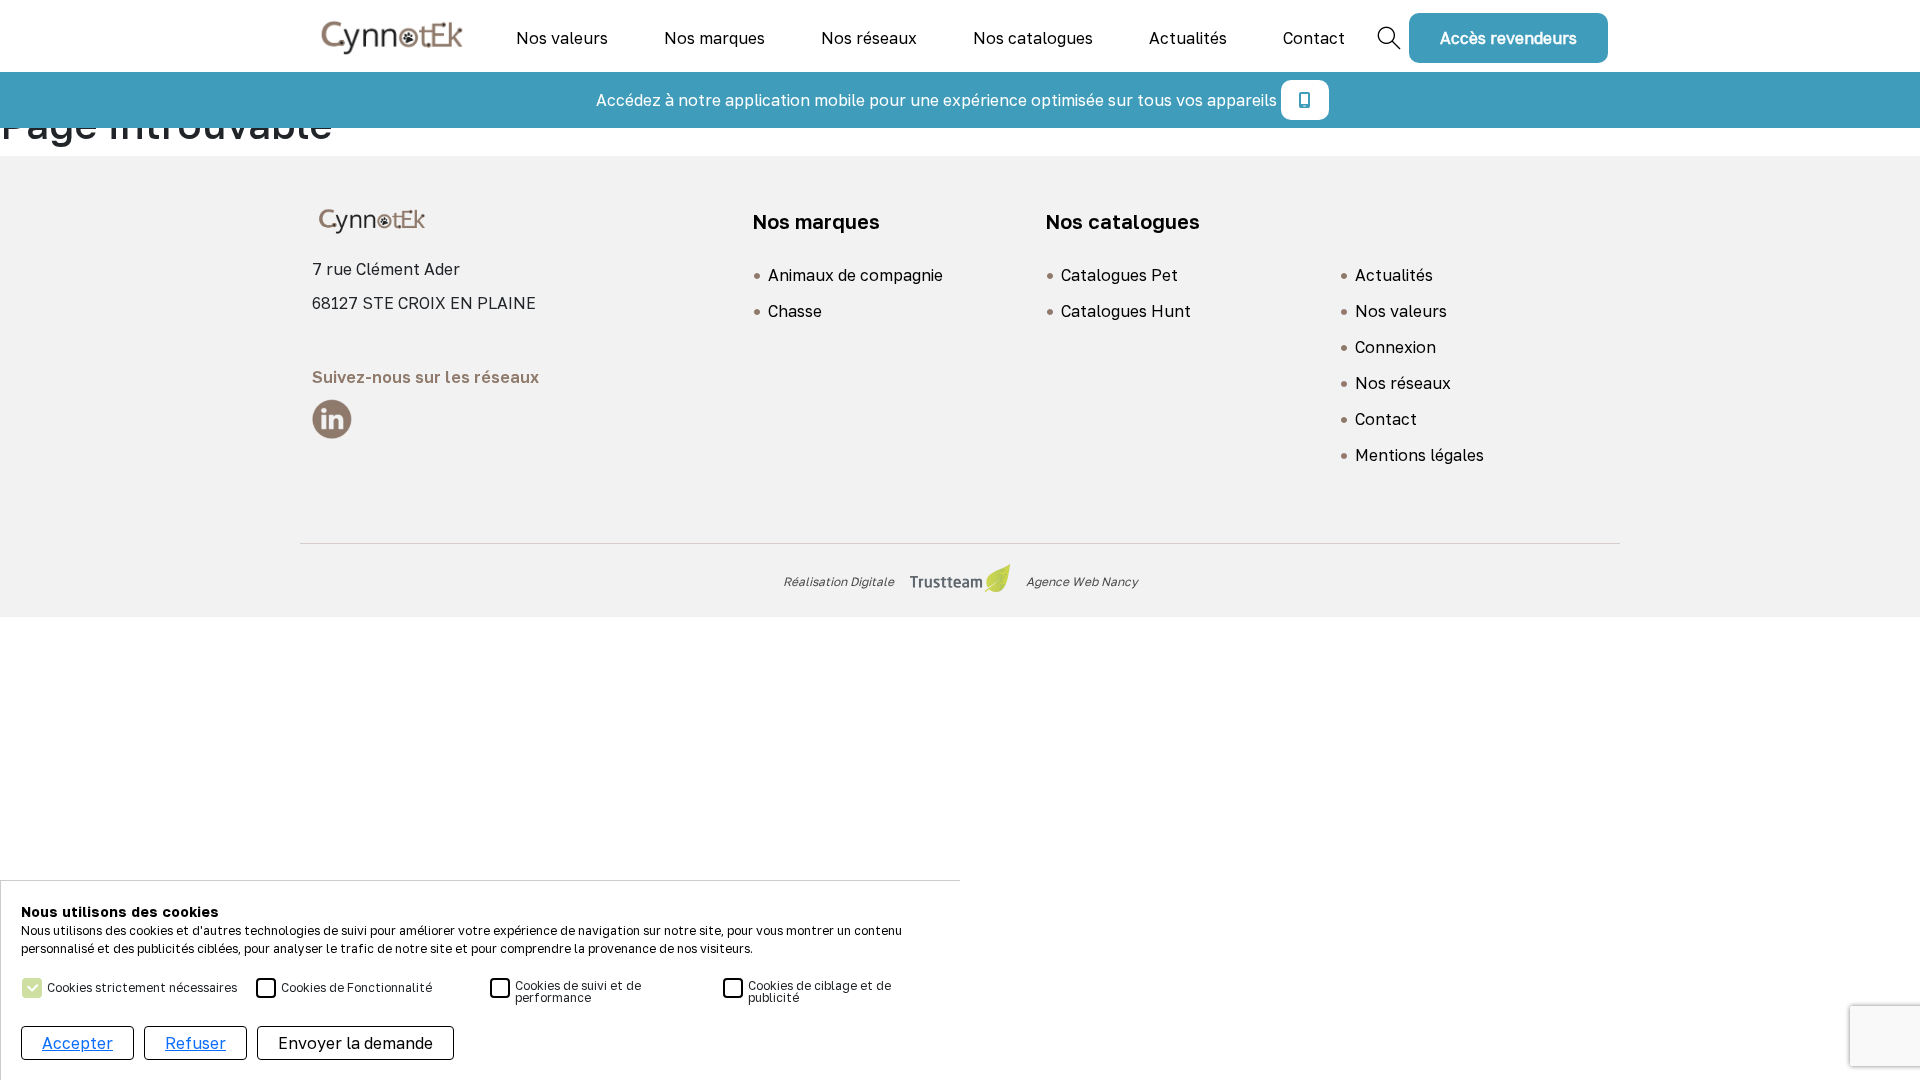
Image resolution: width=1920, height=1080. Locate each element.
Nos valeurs (562, 38)
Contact (1314, 38)
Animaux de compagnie (855, 275)
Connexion (1395, 347)
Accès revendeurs (1508, 38)
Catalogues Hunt (1126, 311)
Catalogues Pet (1119, 275)
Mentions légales (1419, 455)
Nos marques (714, 38)
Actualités (1188, 38)
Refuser (195, 1043)
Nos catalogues (1033, 38)
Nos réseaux (869, 38)
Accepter (77, 1043)
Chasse (795, 311)
